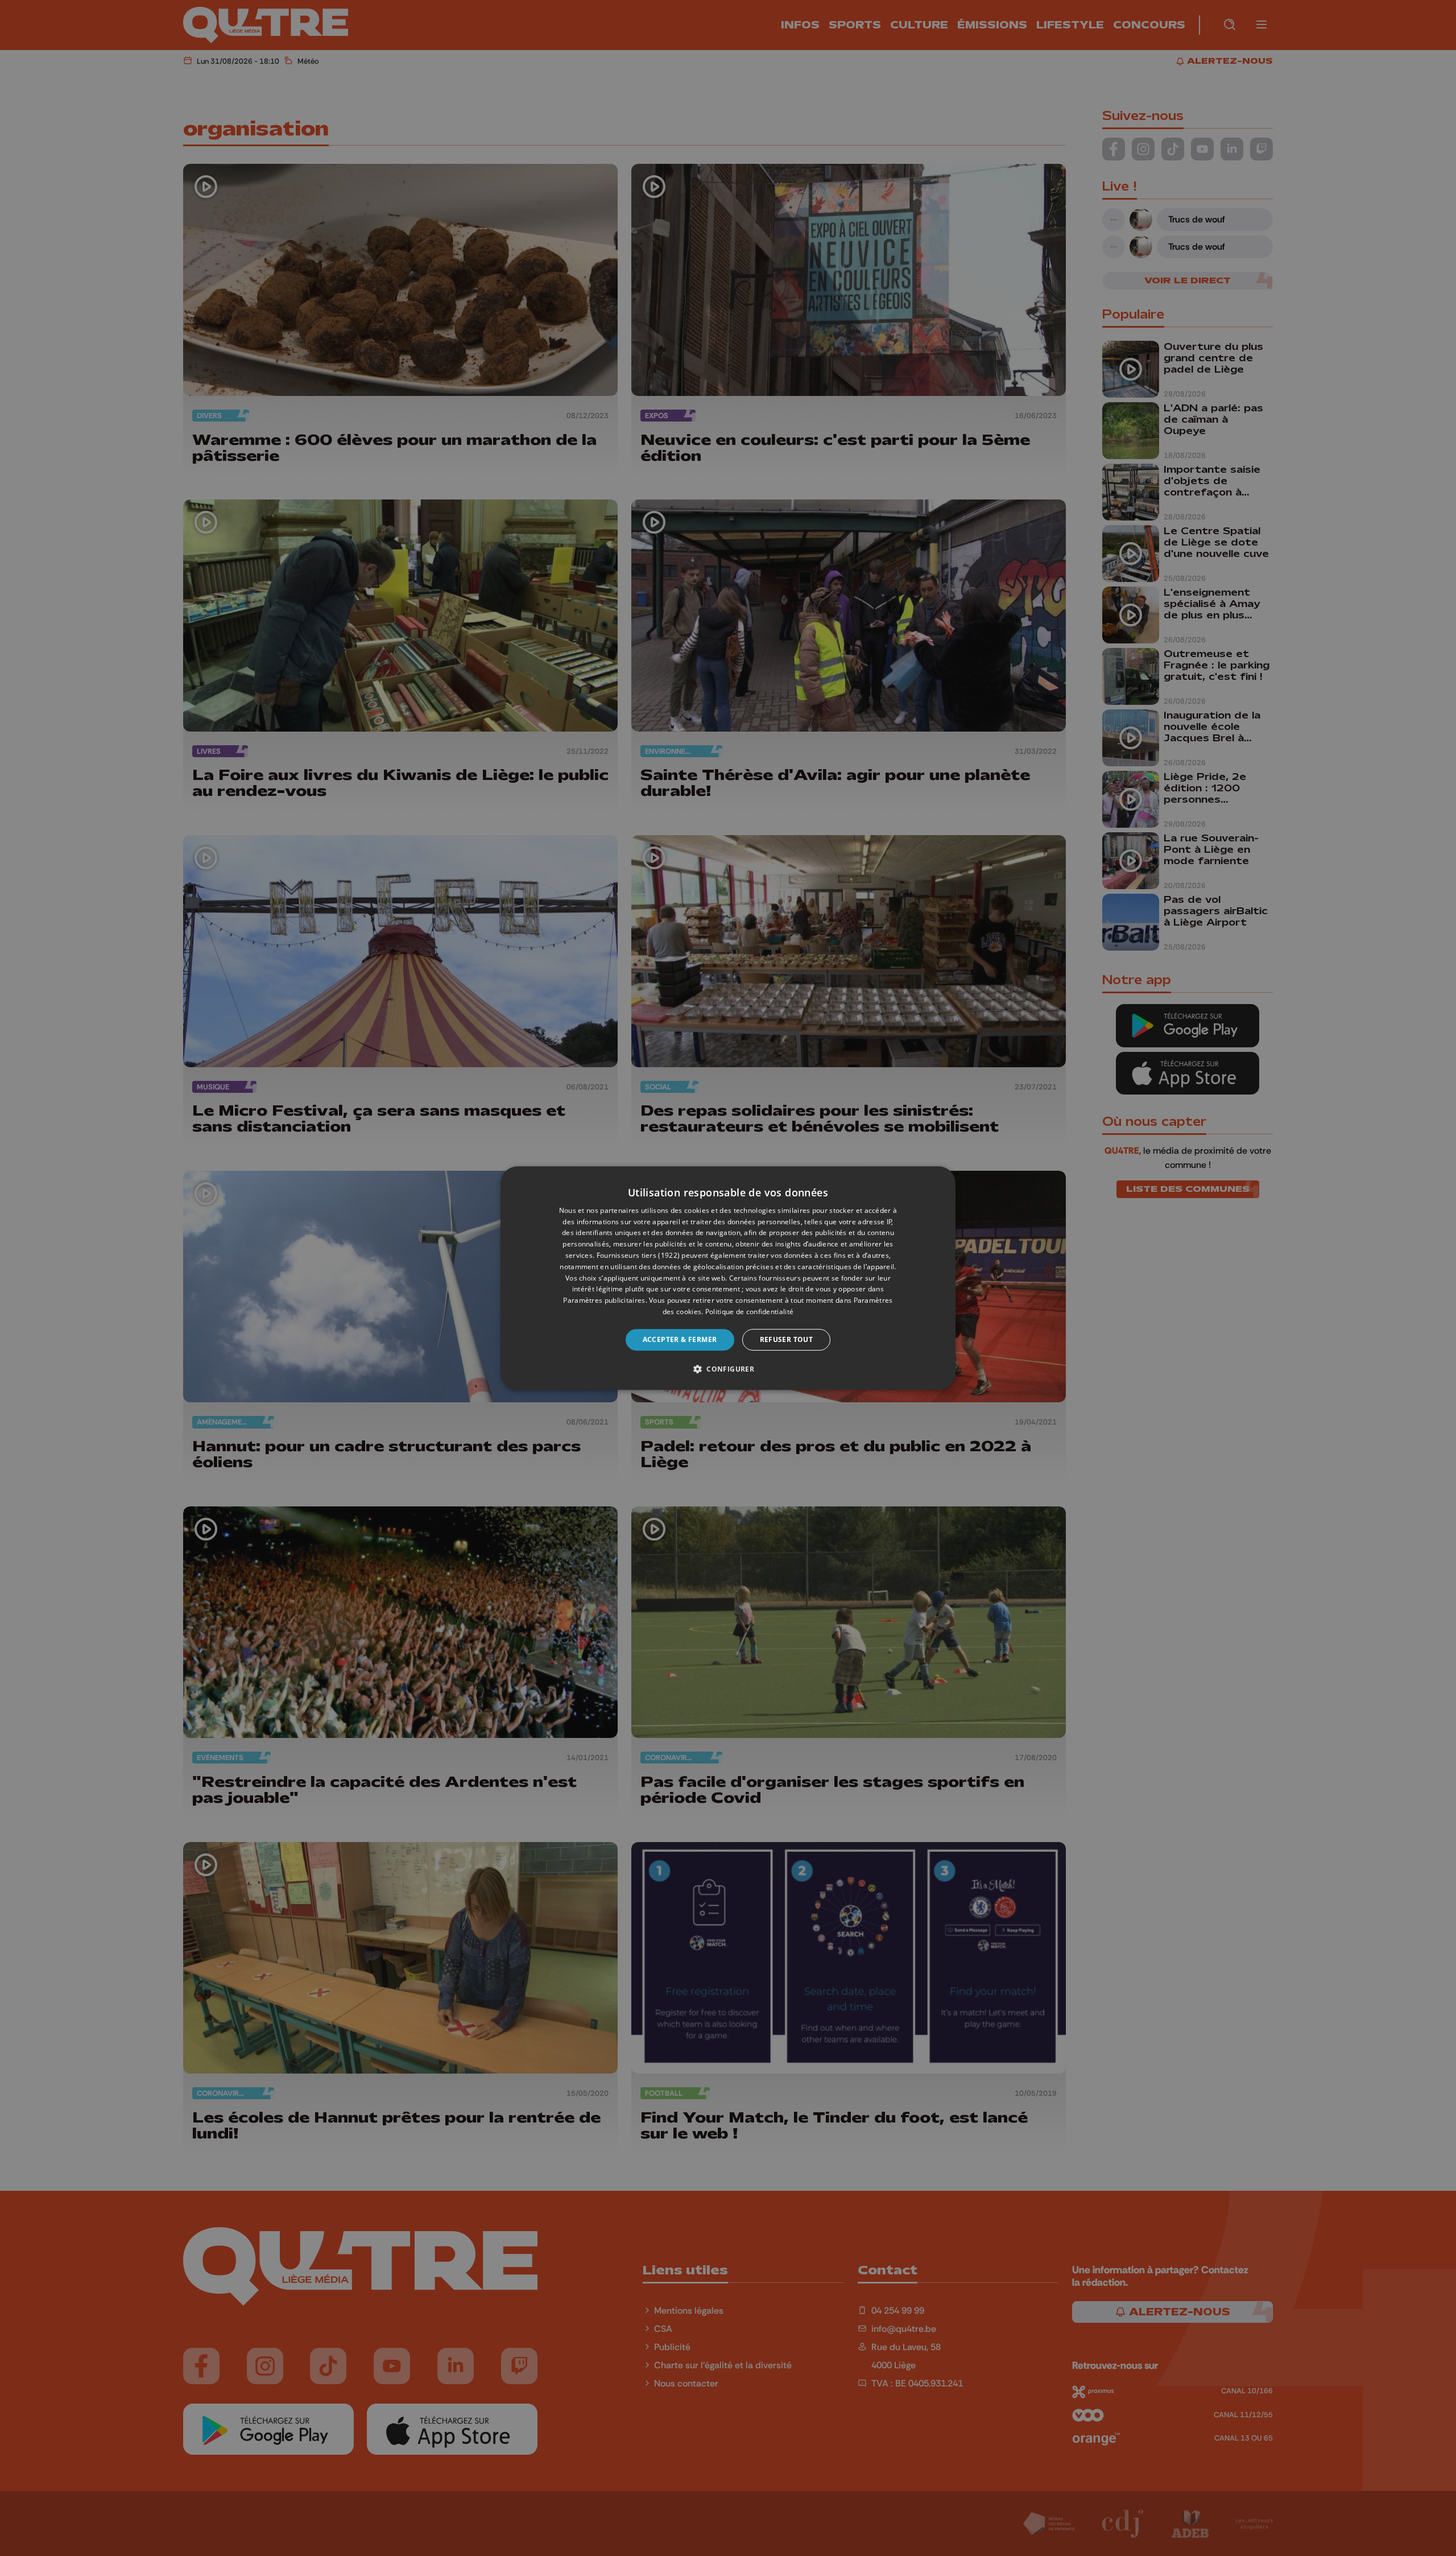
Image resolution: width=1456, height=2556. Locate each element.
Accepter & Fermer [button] (680, 1339)
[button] (728, 1369)
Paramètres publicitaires (604, 1300)
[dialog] (728, 1278)
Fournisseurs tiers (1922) (638, 1255)
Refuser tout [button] (787, 1339)
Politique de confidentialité (749, 1312)
